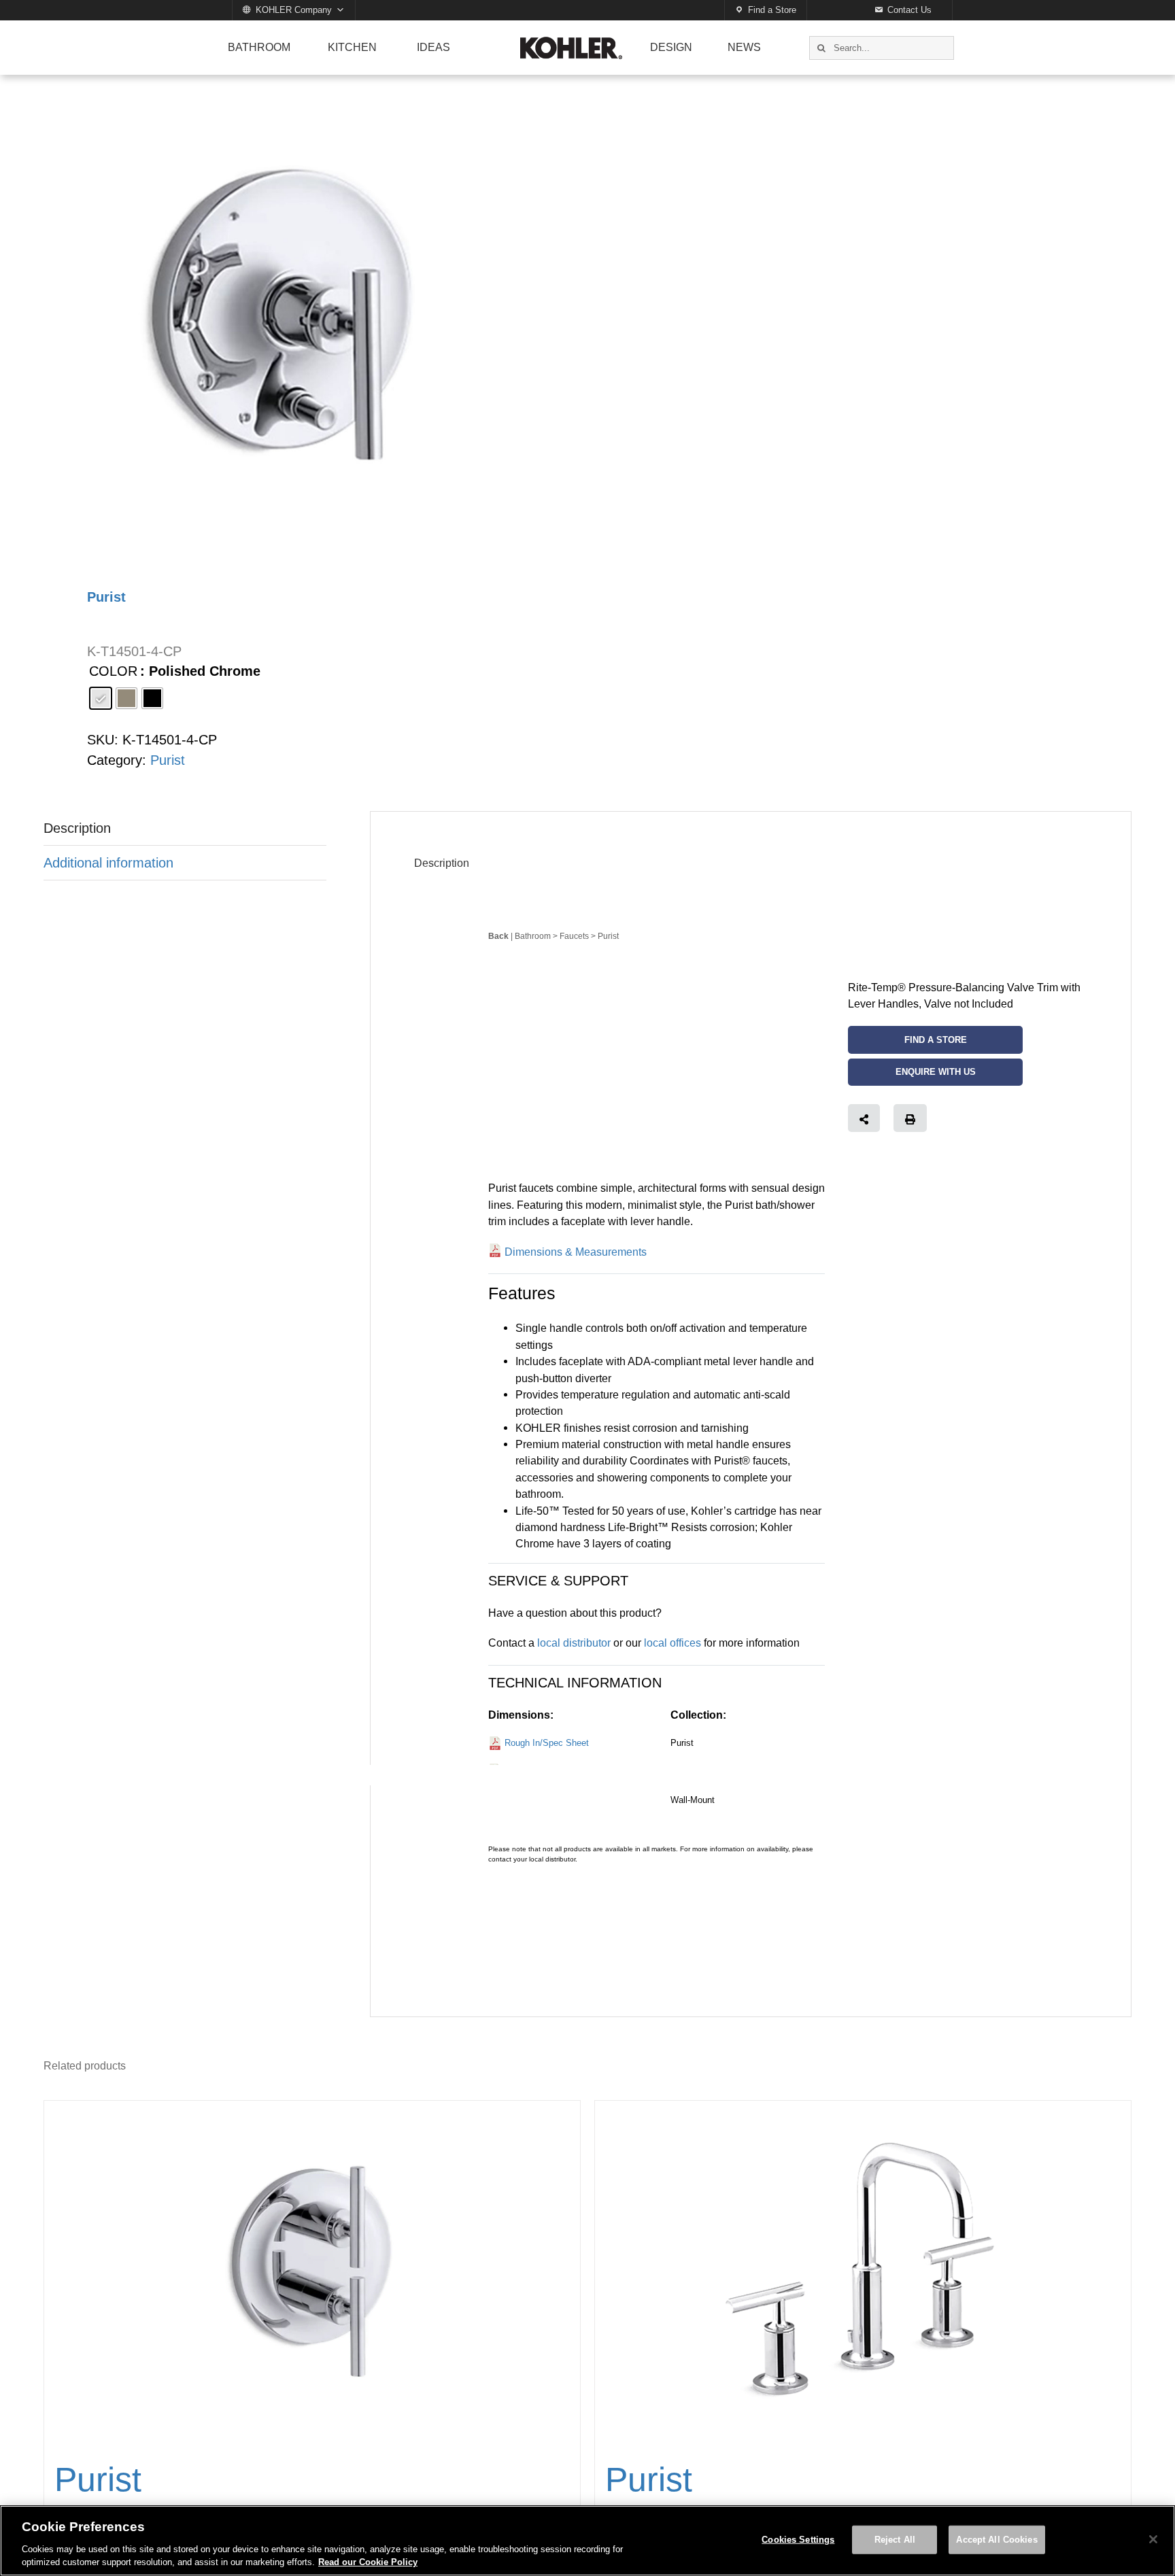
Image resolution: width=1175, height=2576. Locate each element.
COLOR (113, 671)
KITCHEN (352, 47)
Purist (168, 760)
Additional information (108, 863)
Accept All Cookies (997, 2540)
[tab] (185, 828)
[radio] (101, 698)
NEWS (744, 47)
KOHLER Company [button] (294, 10)
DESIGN (671, 47)
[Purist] (312, 2271)
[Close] (1153, 2539)
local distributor (574, 1643)
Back (498, 936)
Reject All (895, 2540)
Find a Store (772, 10)
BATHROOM (259, 47)
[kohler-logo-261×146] (571, 42)
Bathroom (533, 936)
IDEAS (433, 47)
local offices (672, 1643)
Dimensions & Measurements (576, 1252)
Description (77, 828)
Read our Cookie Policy (368, 2562)
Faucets (574, 936)
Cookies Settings (798, 2540)
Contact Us (909, 10)
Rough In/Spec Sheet (547, 1743)
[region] (587, 2541)
